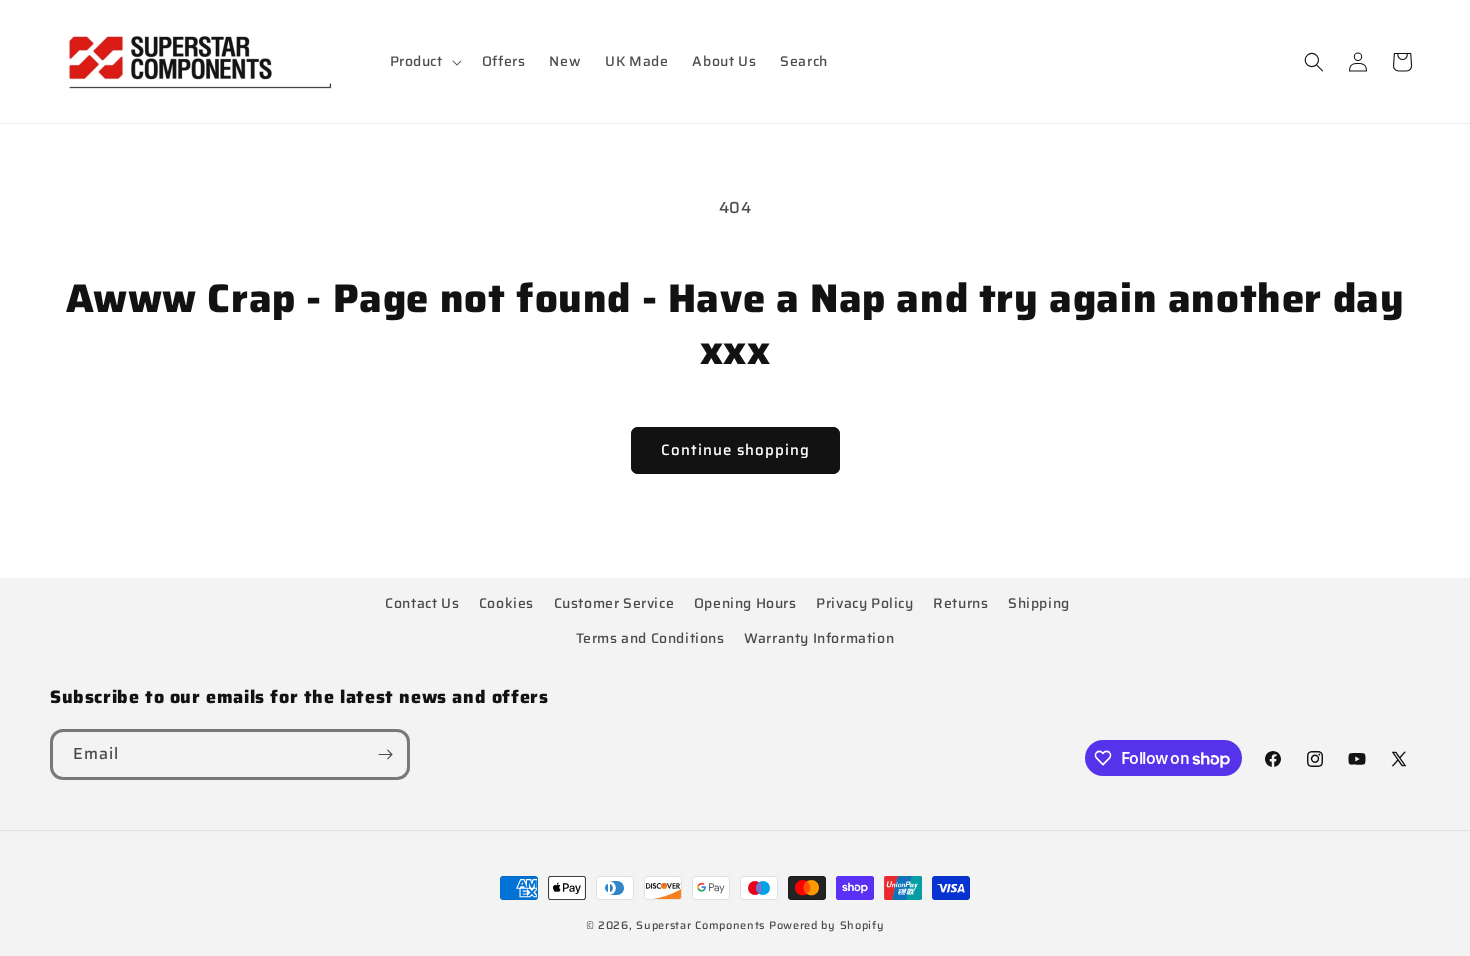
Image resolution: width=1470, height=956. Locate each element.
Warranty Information (819, 638)
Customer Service (614, 603)
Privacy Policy (864, 603)
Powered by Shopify (827, 925)
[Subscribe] (385, 754)
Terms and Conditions (650, 638)
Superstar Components (700, 925)
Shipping (1039, 603)
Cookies (506, 603)
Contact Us (422, 603)
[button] (424, 61)
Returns (960, 603)
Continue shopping (735, 450)
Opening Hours (745, 603)
